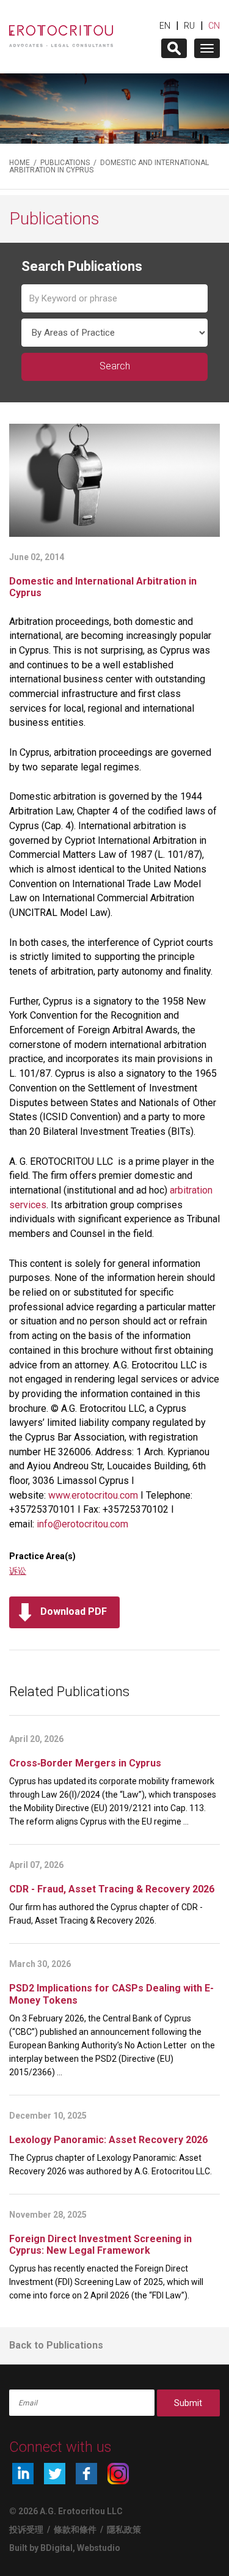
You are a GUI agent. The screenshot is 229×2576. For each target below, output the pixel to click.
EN (165, 26)
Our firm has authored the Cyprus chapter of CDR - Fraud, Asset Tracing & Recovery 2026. (106, 1914)
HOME (20, 163)
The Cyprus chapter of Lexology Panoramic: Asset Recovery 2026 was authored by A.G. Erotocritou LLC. (111, 2165)
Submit (188, 2403)
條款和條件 (75, 2530)
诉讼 (18, 1571)
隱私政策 (124, 2530)
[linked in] (23, 2474)
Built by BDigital (41, 2548)
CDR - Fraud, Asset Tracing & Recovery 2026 (112, 1889)
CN (214, 26)
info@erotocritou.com (82, 1524)
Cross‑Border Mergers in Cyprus (85, 1763)
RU (189, 26)
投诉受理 (26, 2530)
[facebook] (86, 2474)
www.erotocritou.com (93, 1495)
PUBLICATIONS (65, 163)
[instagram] (118, 2474)
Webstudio (99, 2548)
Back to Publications (56, 2345)
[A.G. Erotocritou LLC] (61, 30)
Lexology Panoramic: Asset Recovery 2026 (108, 2140)
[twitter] (55, 2474)
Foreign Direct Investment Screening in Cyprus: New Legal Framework (100, 2245)
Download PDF (74, 1611)
